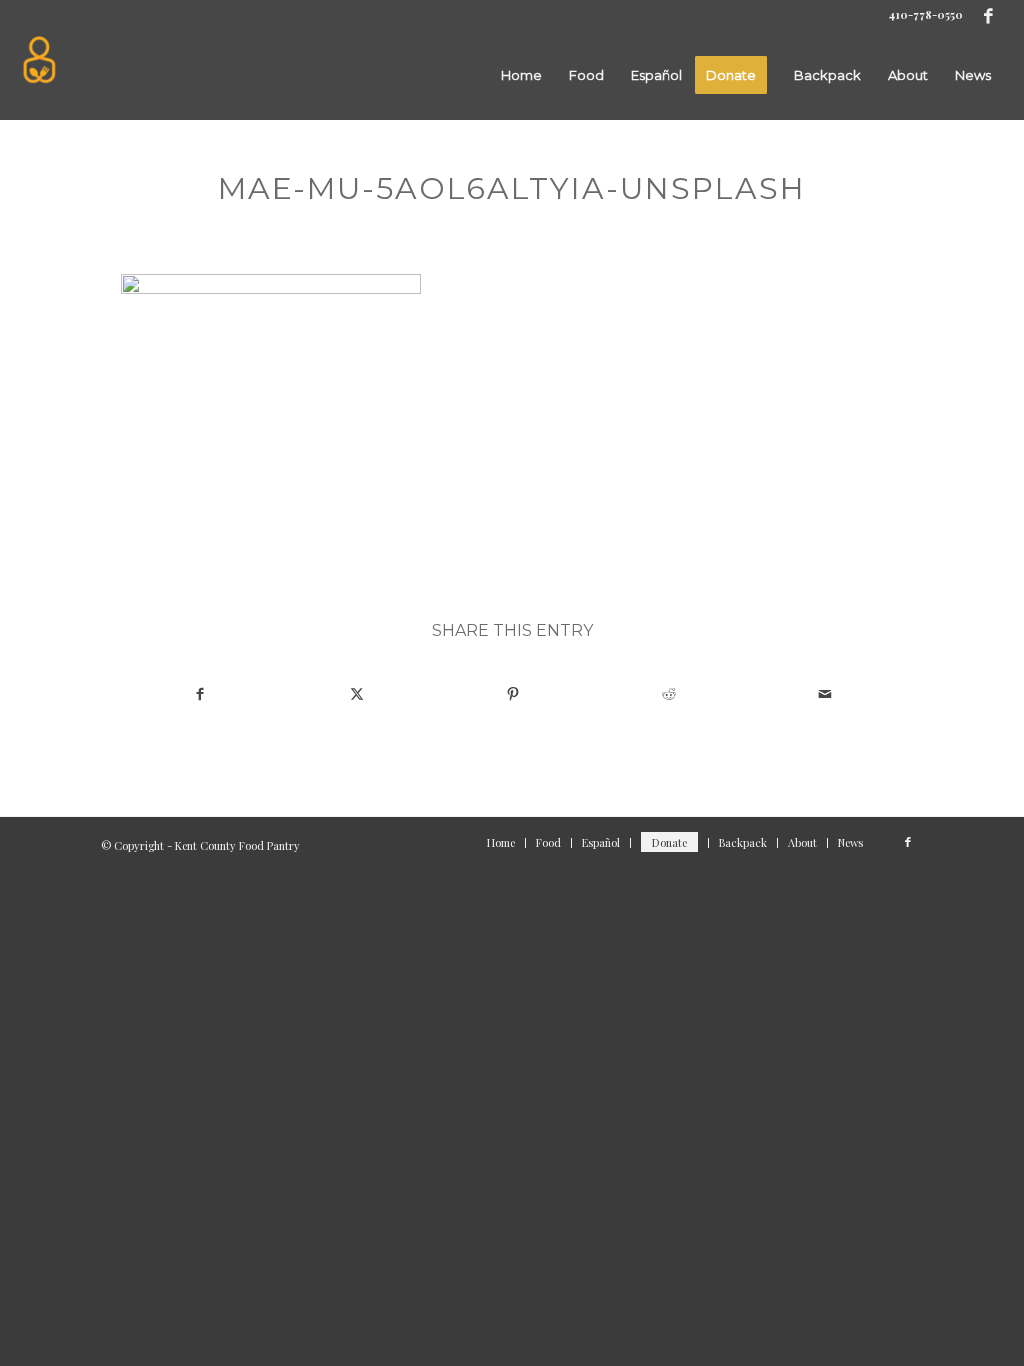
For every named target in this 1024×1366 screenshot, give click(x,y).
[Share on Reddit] (668, 692)
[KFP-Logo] (39, 75)
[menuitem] (521, 75)
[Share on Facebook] (200, 692)
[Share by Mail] (824, 692)
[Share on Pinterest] (512, 692)
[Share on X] (356, 692)
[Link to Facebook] (989, 15)
